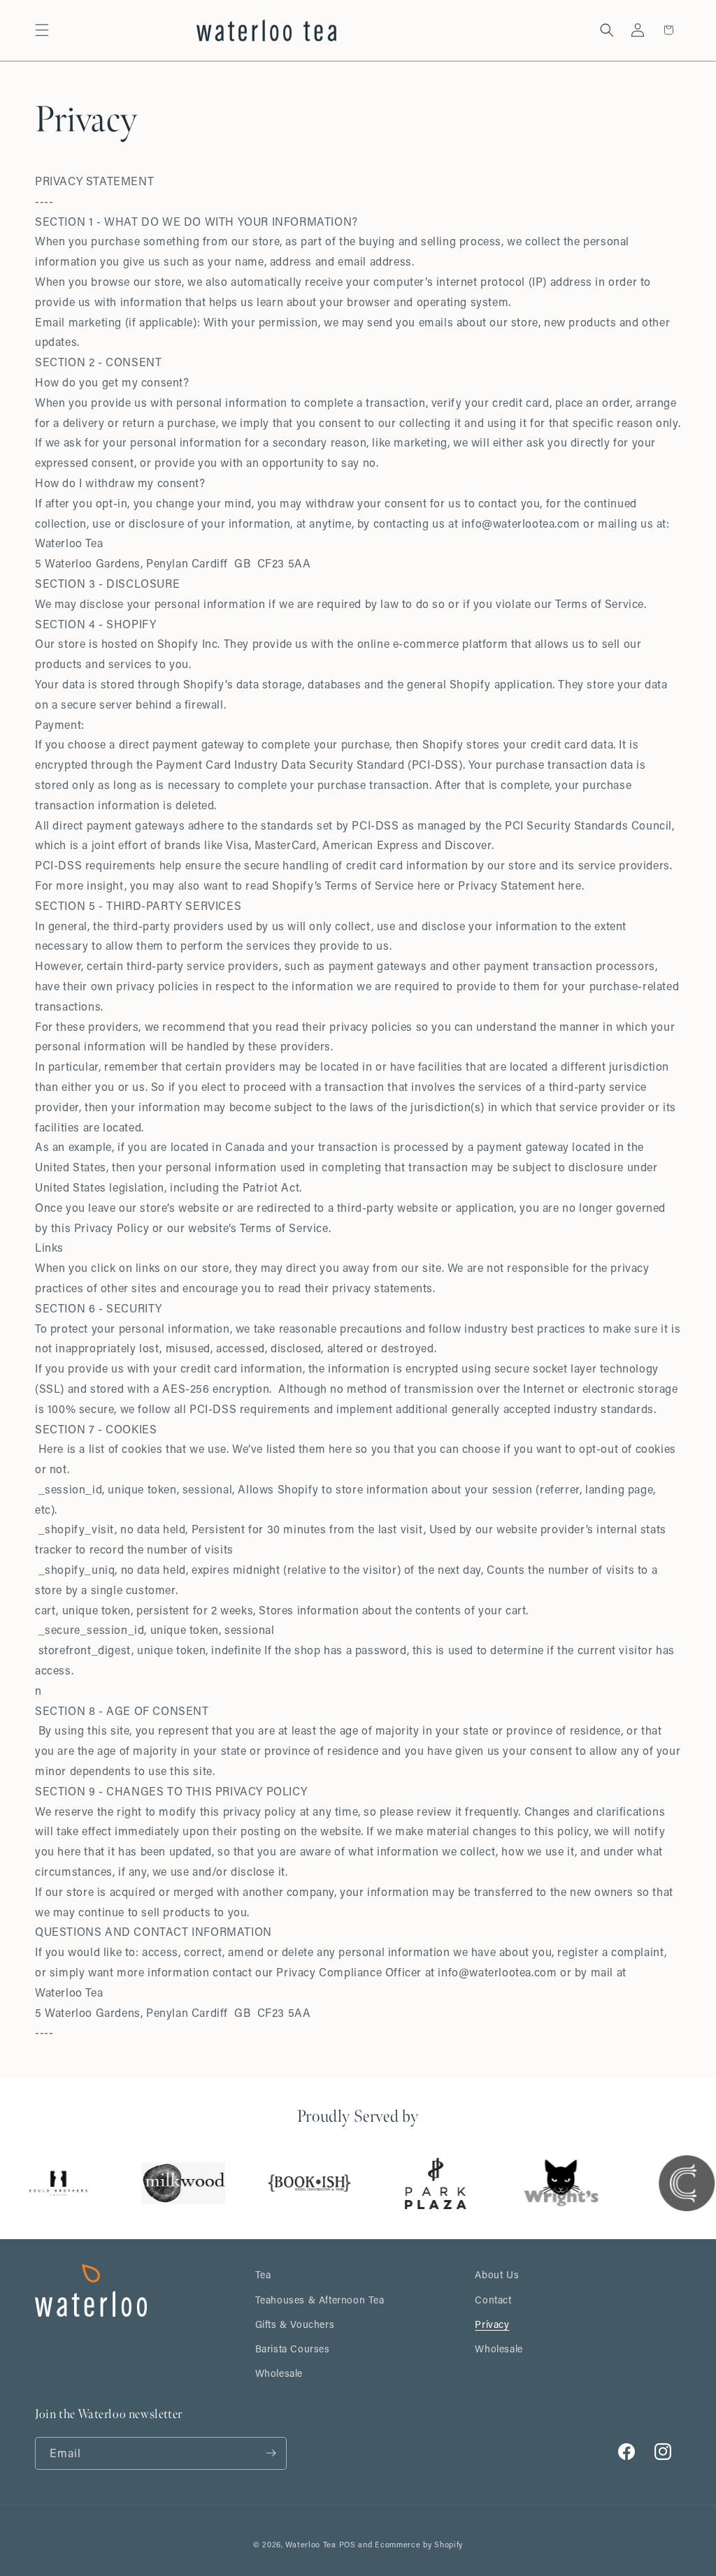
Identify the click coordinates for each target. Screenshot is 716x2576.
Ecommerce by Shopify (419, 2545)
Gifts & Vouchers (295, 2324)
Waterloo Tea (310, 2545)
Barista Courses (293, 2349)
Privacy (492, 2324)
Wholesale (279, 2373)
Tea (263, 2274)
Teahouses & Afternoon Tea (320, 2300)
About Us (497, 2274)
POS (348, 2545)
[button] (42, 30)
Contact (493, 2300)
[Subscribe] (271, 2453)
